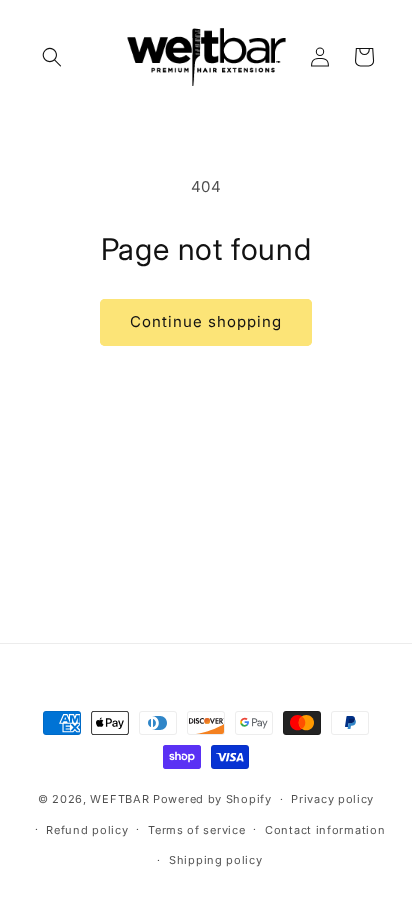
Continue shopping (206, 321)
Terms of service (196, 830)
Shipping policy (216, 860)
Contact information (325, 830)
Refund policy (87, 830)
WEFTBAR (119, 799)
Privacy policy (332, 799)
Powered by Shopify (212, 799)
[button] (52, 57)
